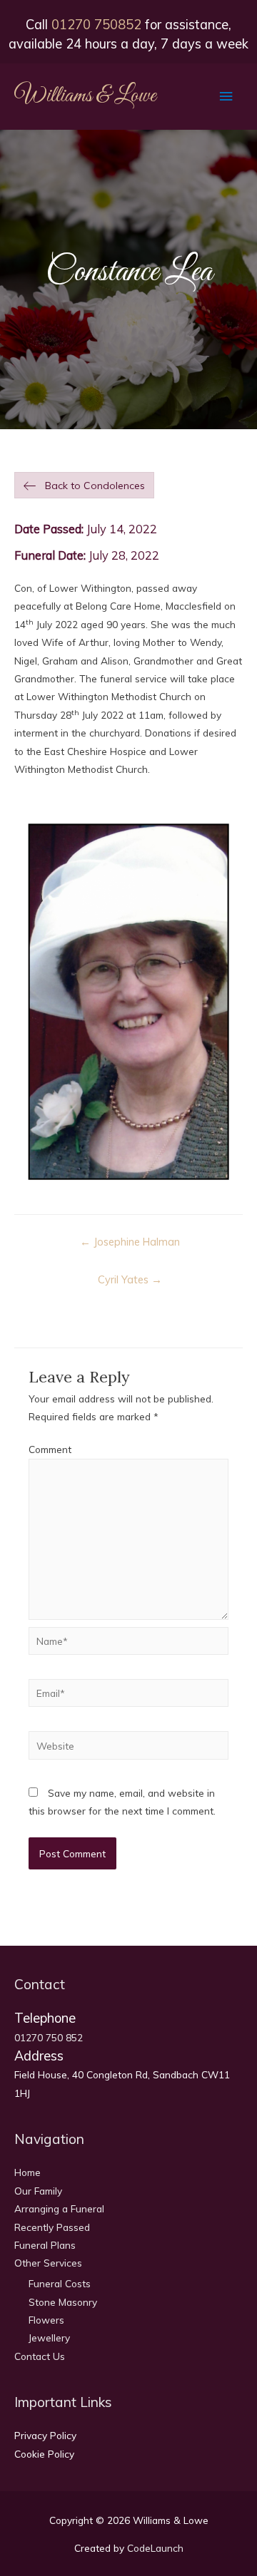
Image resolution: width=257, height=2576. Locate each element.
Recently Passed (52, 2227)
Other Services (48, 2263)
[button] (84, 486)
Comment (50, 1449)
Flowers (46, 2320)
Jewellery (49, 2338)
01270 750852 (96, 25)
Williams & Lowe (85, 96)
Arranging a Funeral (59, 2208)
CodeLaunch (155, 2548)
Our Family (38, 2191)
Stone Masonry (63, 2302)
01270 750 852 (49, 2037)
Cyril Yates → (130, 1279)
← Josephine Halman (130, 1242)
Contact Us (40, 2356)
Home (27, 2172)
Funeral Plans (45, 2245)
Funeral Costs (60, 2283)
